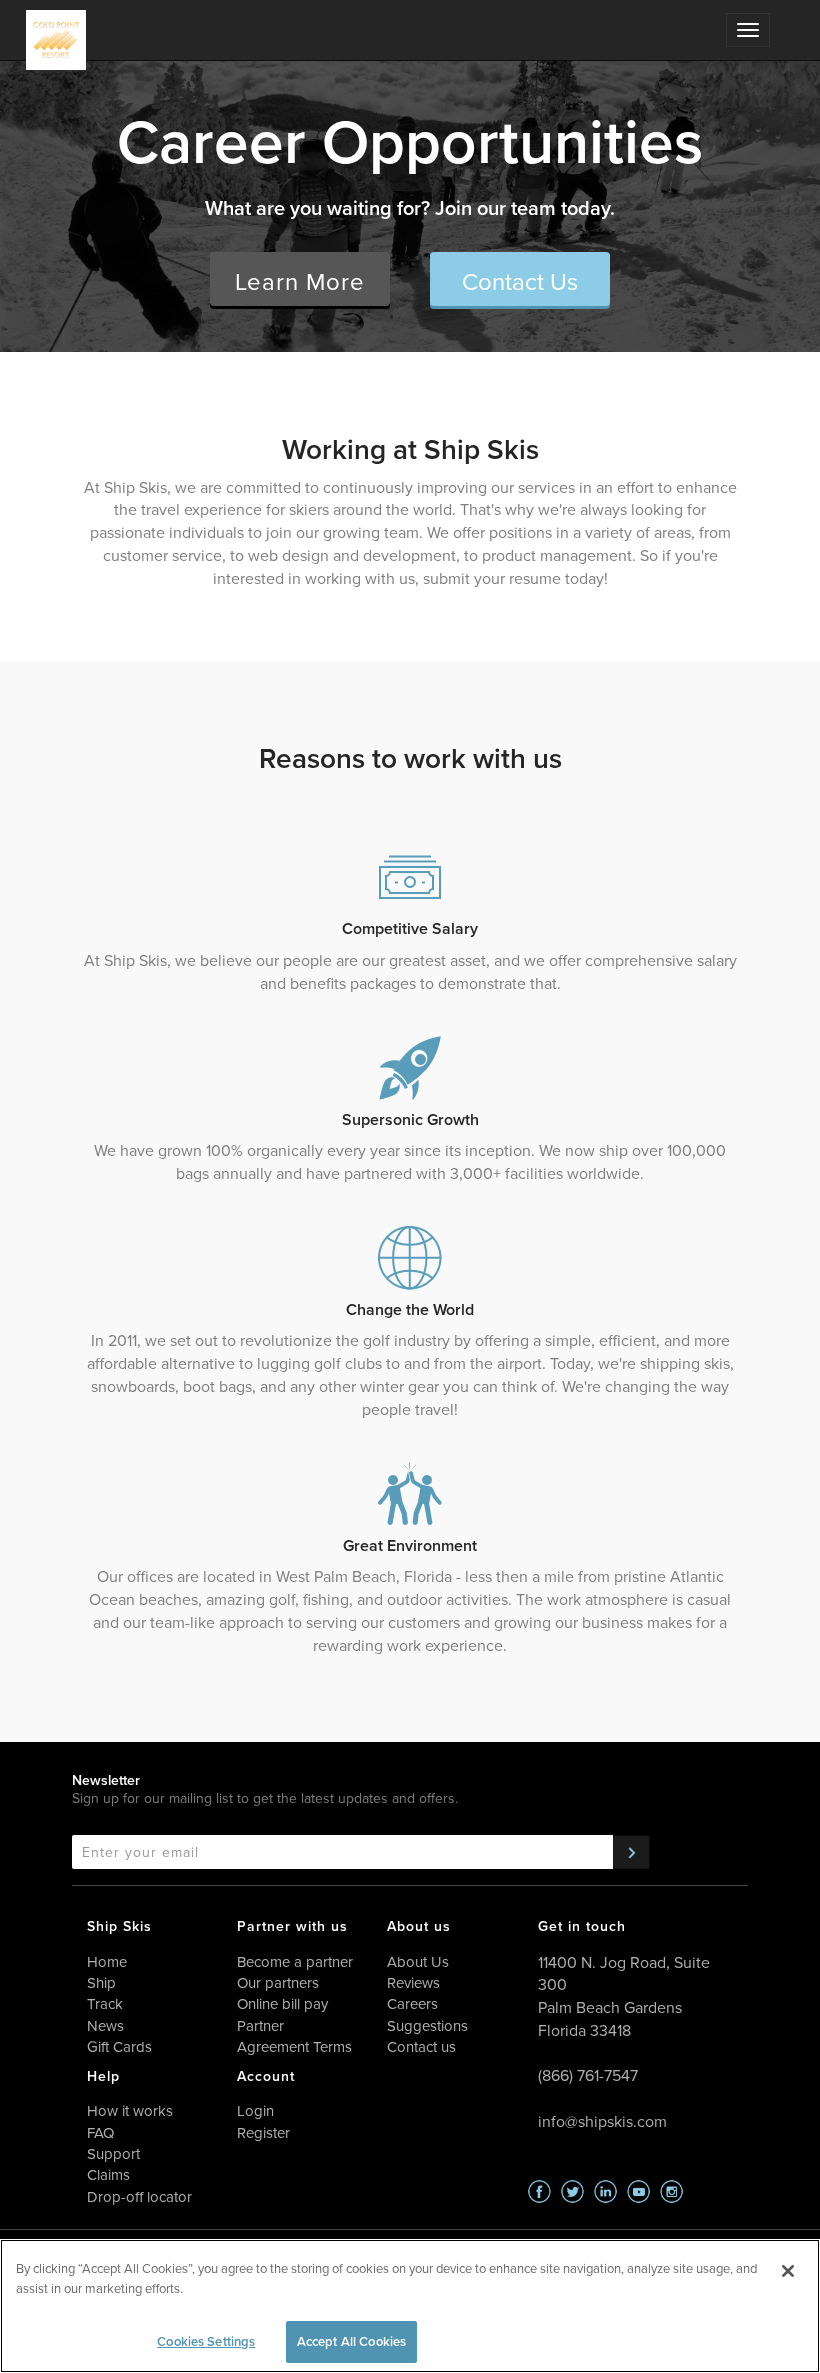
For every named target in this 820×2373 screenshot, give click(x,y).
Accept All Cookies (351, 2341)
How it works (130, 2110)
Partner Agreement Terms (294, 2036)
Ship (101, 1982)
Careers (412, 2003)
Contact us (421, 2046)
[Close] (788, 2271)
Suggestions (427, 2025)
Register (263, 2132)
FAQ (100, 2132)
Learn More (300, 281)
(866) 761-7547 (588, 2075)
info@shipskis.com (602, 2121)
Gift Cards (119, 2046)
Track (105, 2003)
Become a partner (295, 1961)
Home (107, 1961)
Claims (108, 2174)
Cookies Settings (206, 2341)
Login (255, 2110)
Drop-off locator (139, 2196)
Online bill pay (282, 2003)
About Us (418, 1961)
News (105, 2025)
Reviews (413, 1982)
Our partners (278, 1982)
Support (113, 2153)
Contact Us (520, 281)
